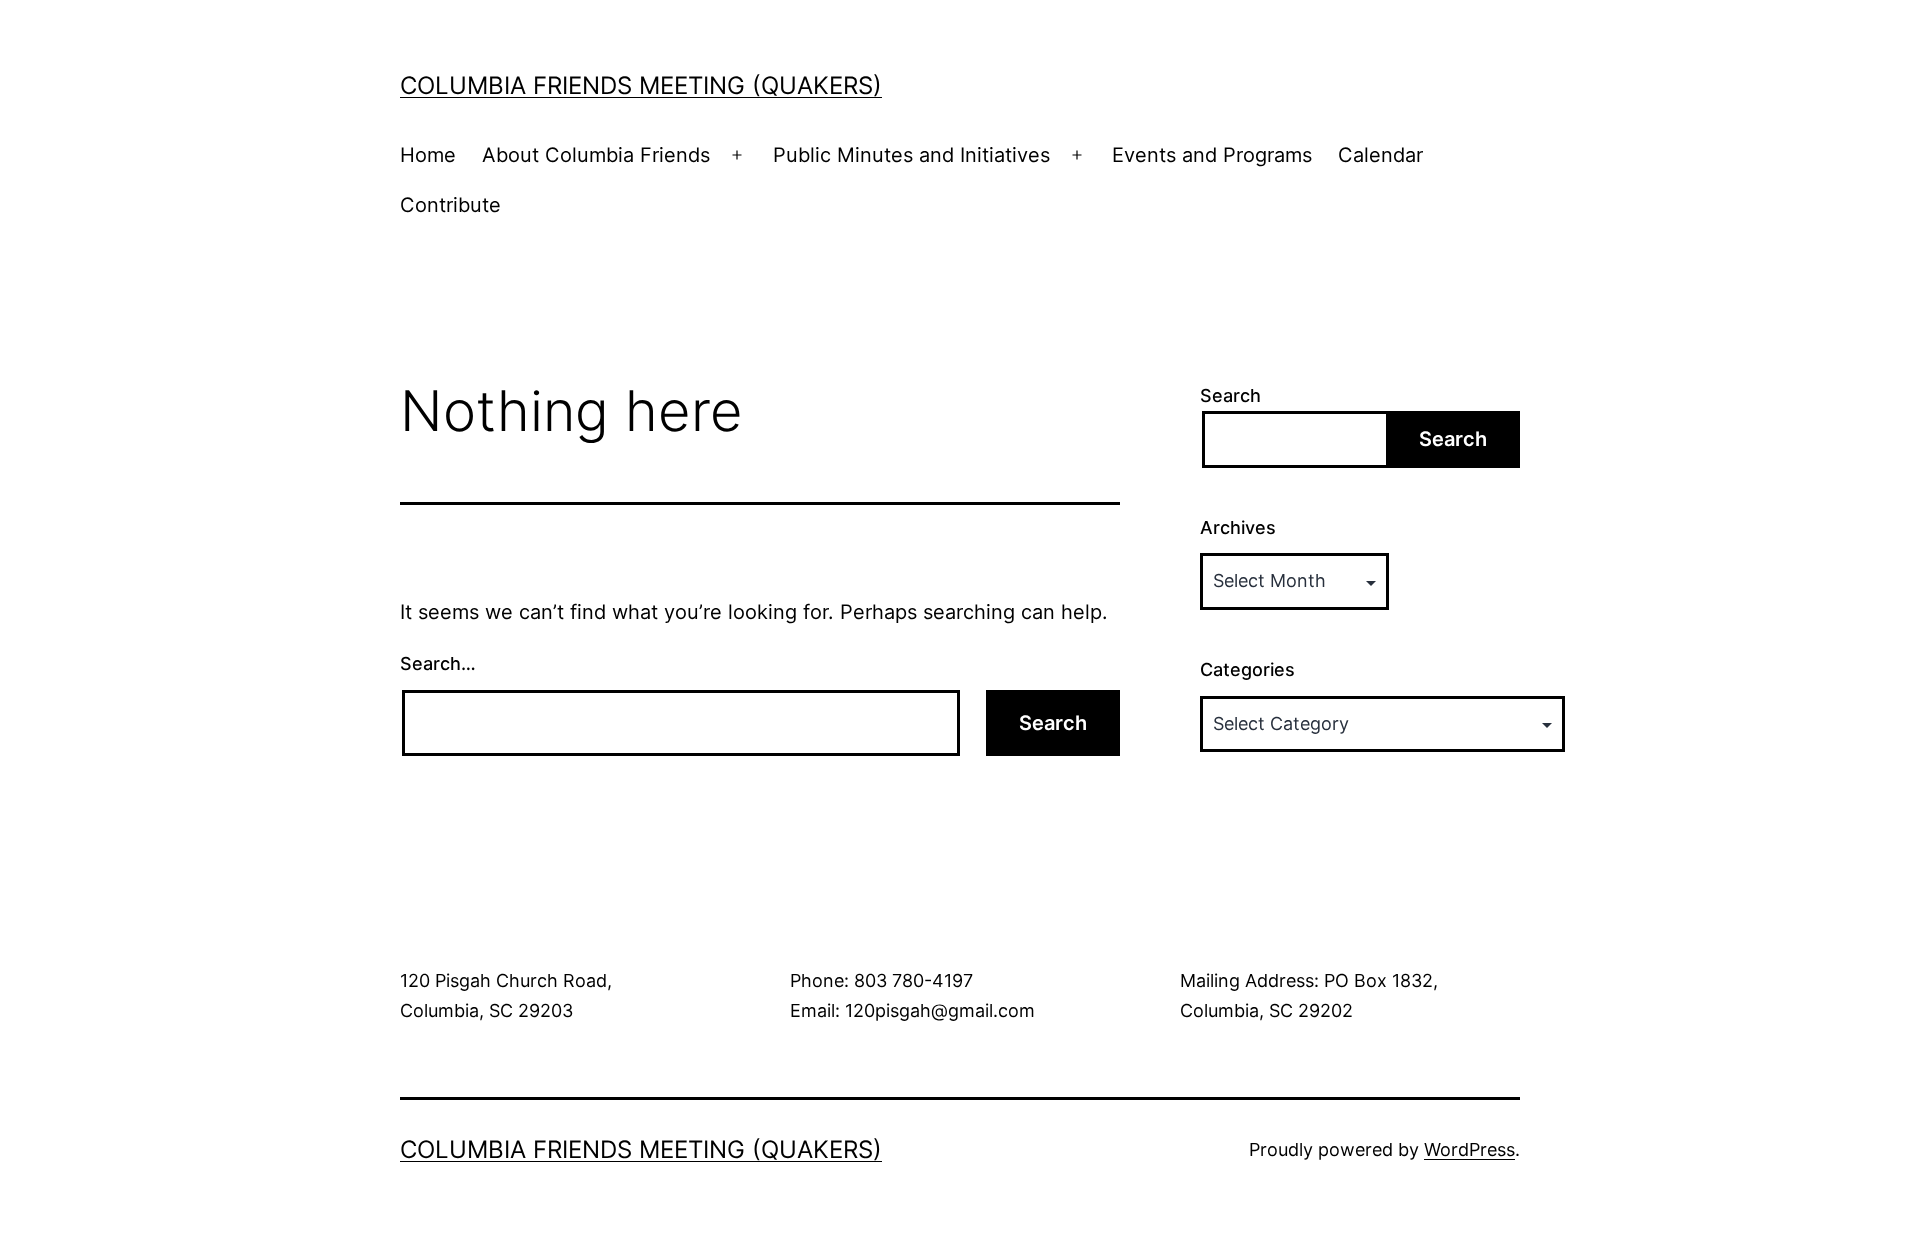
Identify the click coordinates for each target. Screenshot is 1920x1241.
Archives (1238, 527)
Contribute (450, 205)
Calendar (1380, 155)
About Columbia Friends (596, 155)
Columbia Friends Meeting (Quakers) (641, 85)
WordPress (1469, 1149)
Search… (438, 663)
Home (428, 155)
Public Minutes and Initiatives (911, 155)
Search (1230, 395)
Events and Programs (1212, 155)
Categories (1247, 669)
